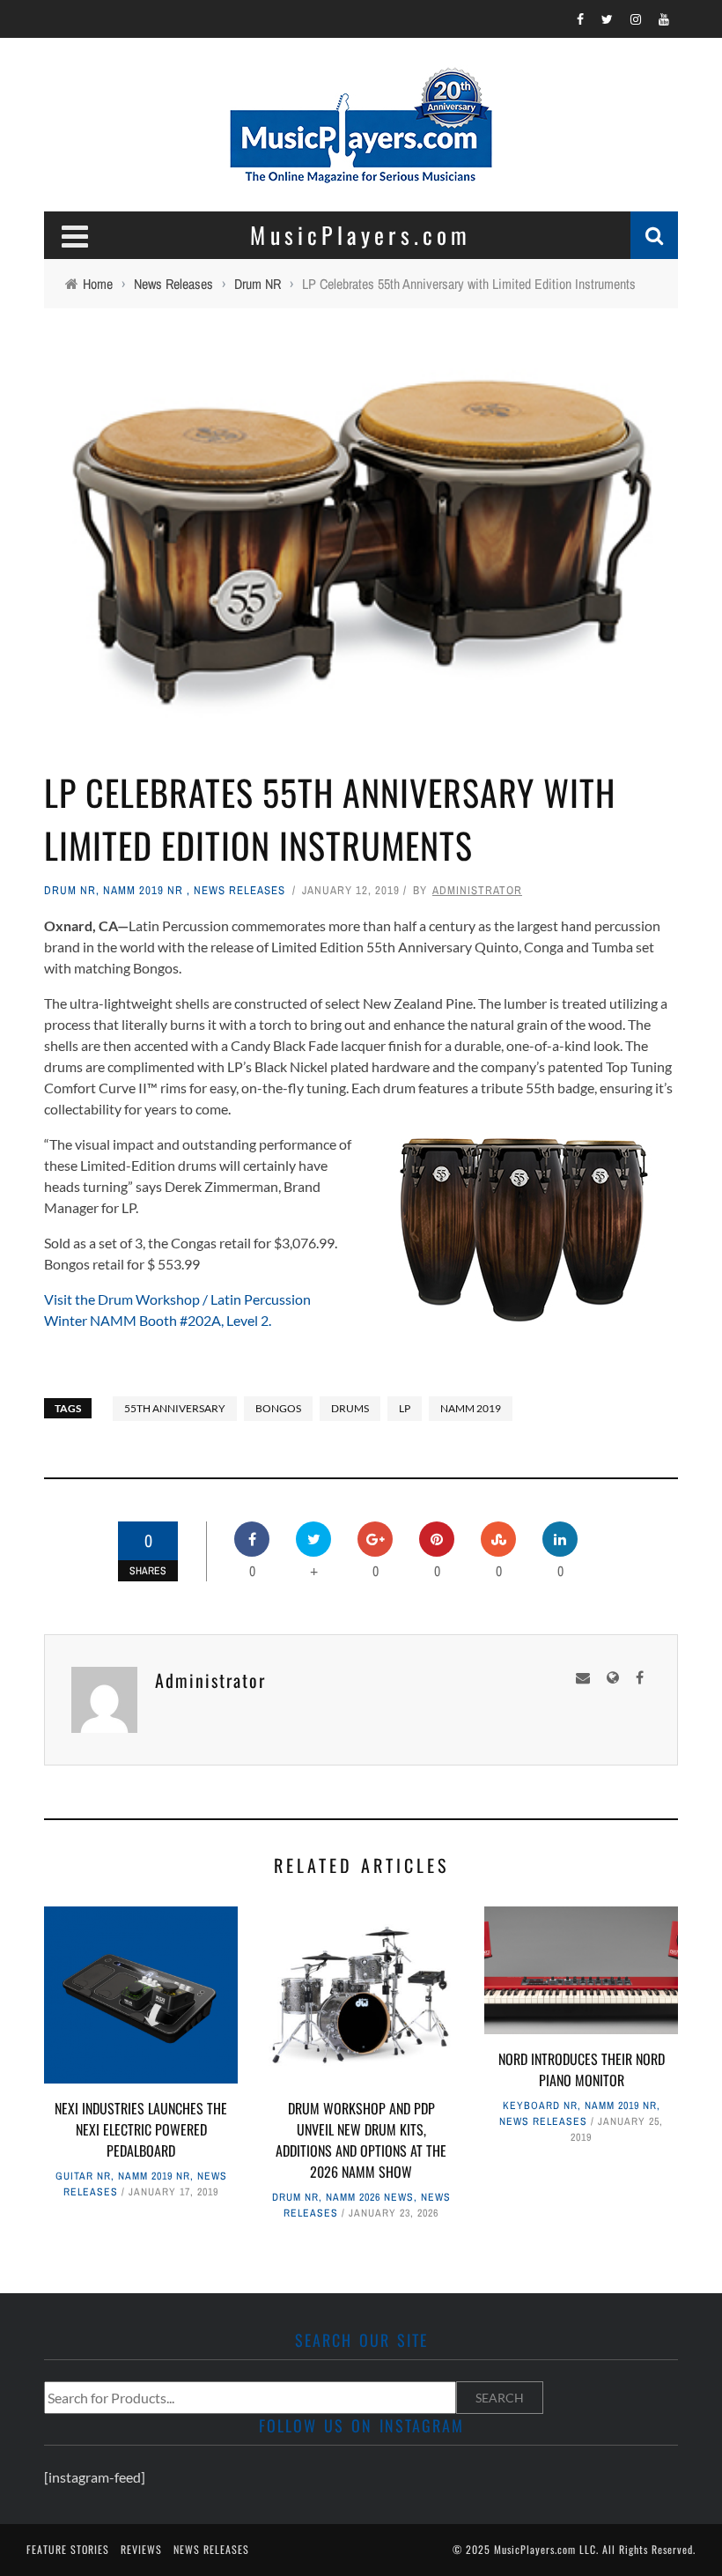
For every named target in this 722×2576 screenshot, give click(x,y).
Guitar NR (83, 2176)
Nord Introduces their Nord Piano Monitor (582, 2069)
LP (405, 1408)
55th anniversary (175, 1408)
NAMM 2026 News (370, 2197)
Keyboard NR (540, 2106)
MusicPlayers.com (535, 2549)
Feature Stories (68, 2549)
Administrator (477, 890)
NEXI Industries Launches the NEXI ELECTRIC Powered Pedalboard (141, 2129)
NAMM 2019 (471, 1408)
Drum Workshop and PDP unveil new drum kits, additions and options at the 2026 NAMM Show (361, 2140)
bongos (278, 1408)
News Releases (239, 890)
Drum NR (70, 890)
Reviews (141, 2549)
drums (350, 1408)
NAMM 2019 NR (143, 890)
